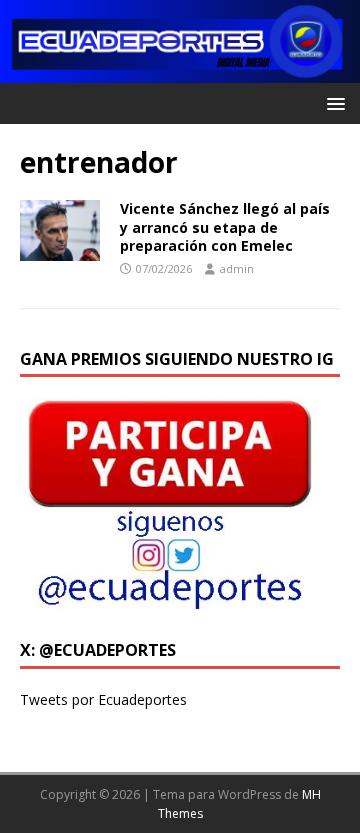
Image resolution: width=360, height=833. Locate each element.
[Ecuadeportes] (180, 71)
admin (237, 268)
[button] (332, 102)
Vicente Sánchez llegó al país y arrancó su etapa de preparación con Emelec (225, 226)
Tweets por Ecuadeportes (103, 699)
